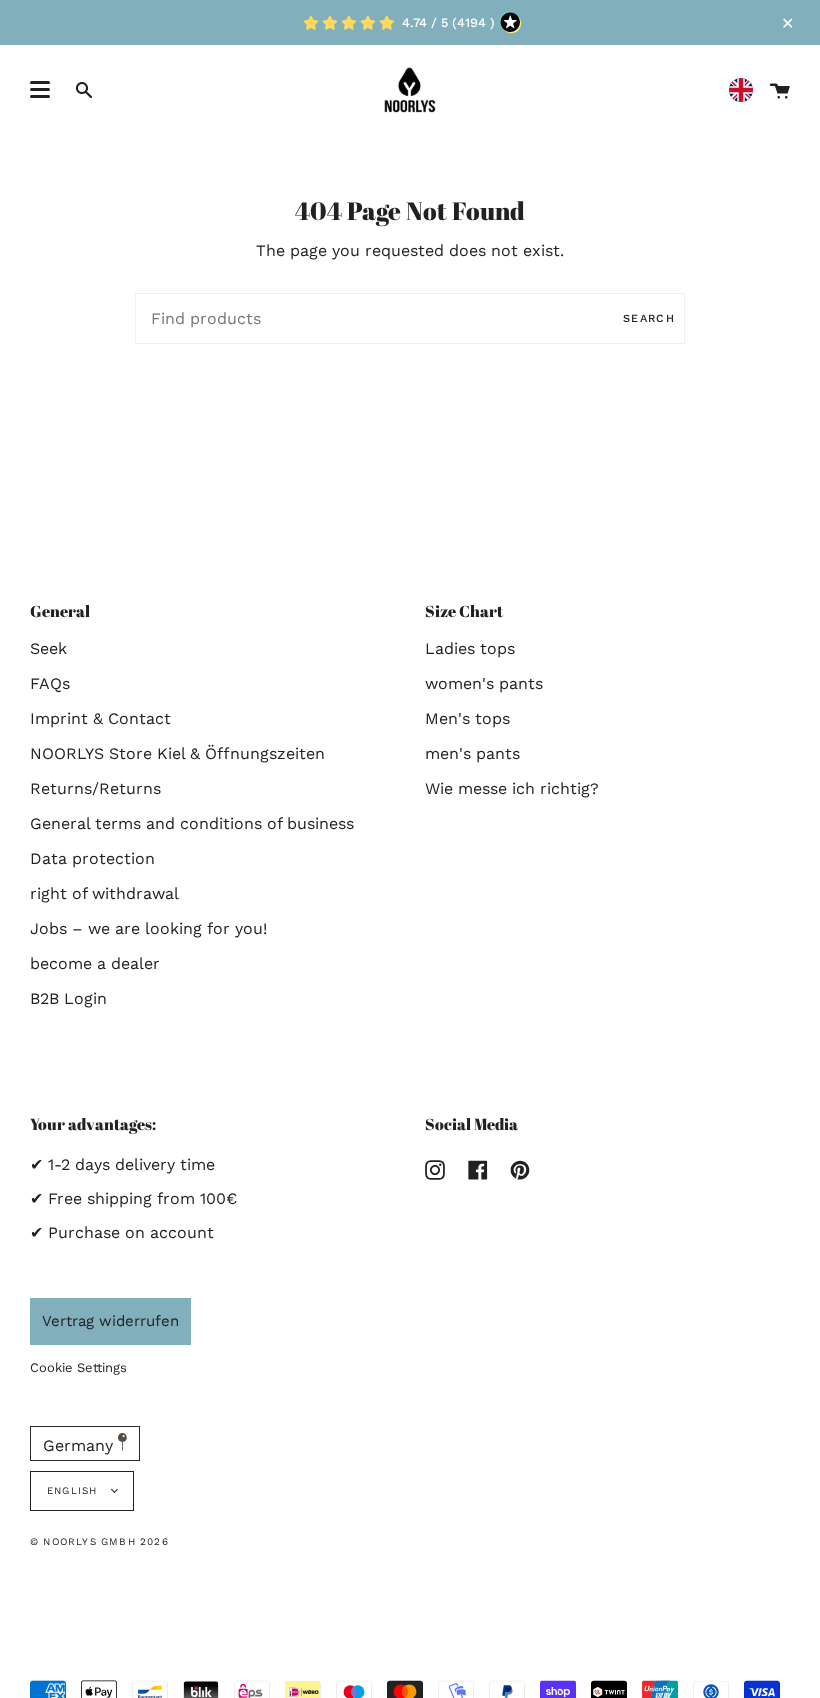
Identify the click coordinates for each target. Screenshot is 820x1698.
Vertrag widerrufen (110, 1321)
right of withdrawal (104, 893)
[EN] (746, 90)
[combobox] (746, 90)
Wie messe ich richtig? (512, 788)
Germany (80, 1445)
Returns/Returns (95, 788)
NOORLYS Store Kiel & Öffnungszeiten (177, 753)
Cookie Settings (78, 1367)
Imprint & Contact (100, 718)
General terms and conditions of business (192, 823)
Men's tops (467, 718)
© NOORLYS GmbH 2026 (99, 1541)
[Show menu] (40, 90)
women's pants (484, 683)
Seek (48, 648)
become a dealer (95, 963)
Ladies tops (470, 648)
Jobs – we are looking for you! (148, 928)
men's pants (472, 753)
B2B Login (68, 998)
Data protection (92, 858)
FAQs (50, 683)
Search (649, 318)
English (74, 1490)
